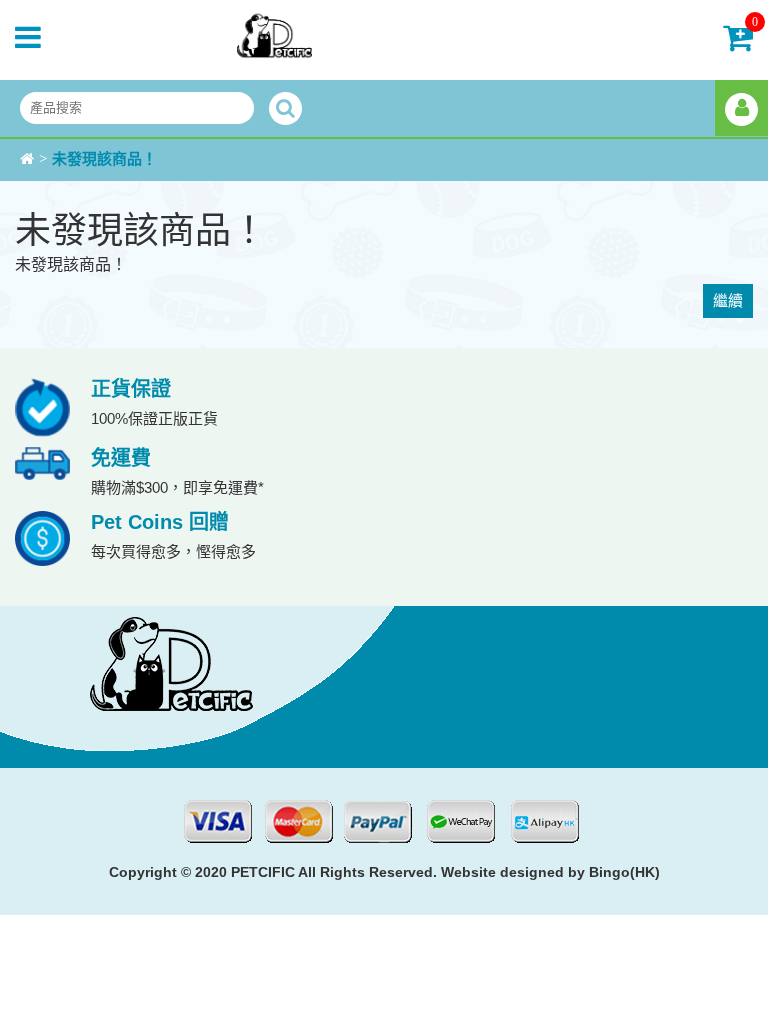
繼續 (728, 300)
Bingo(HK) (624, 872)
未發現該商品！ (104, 159)
